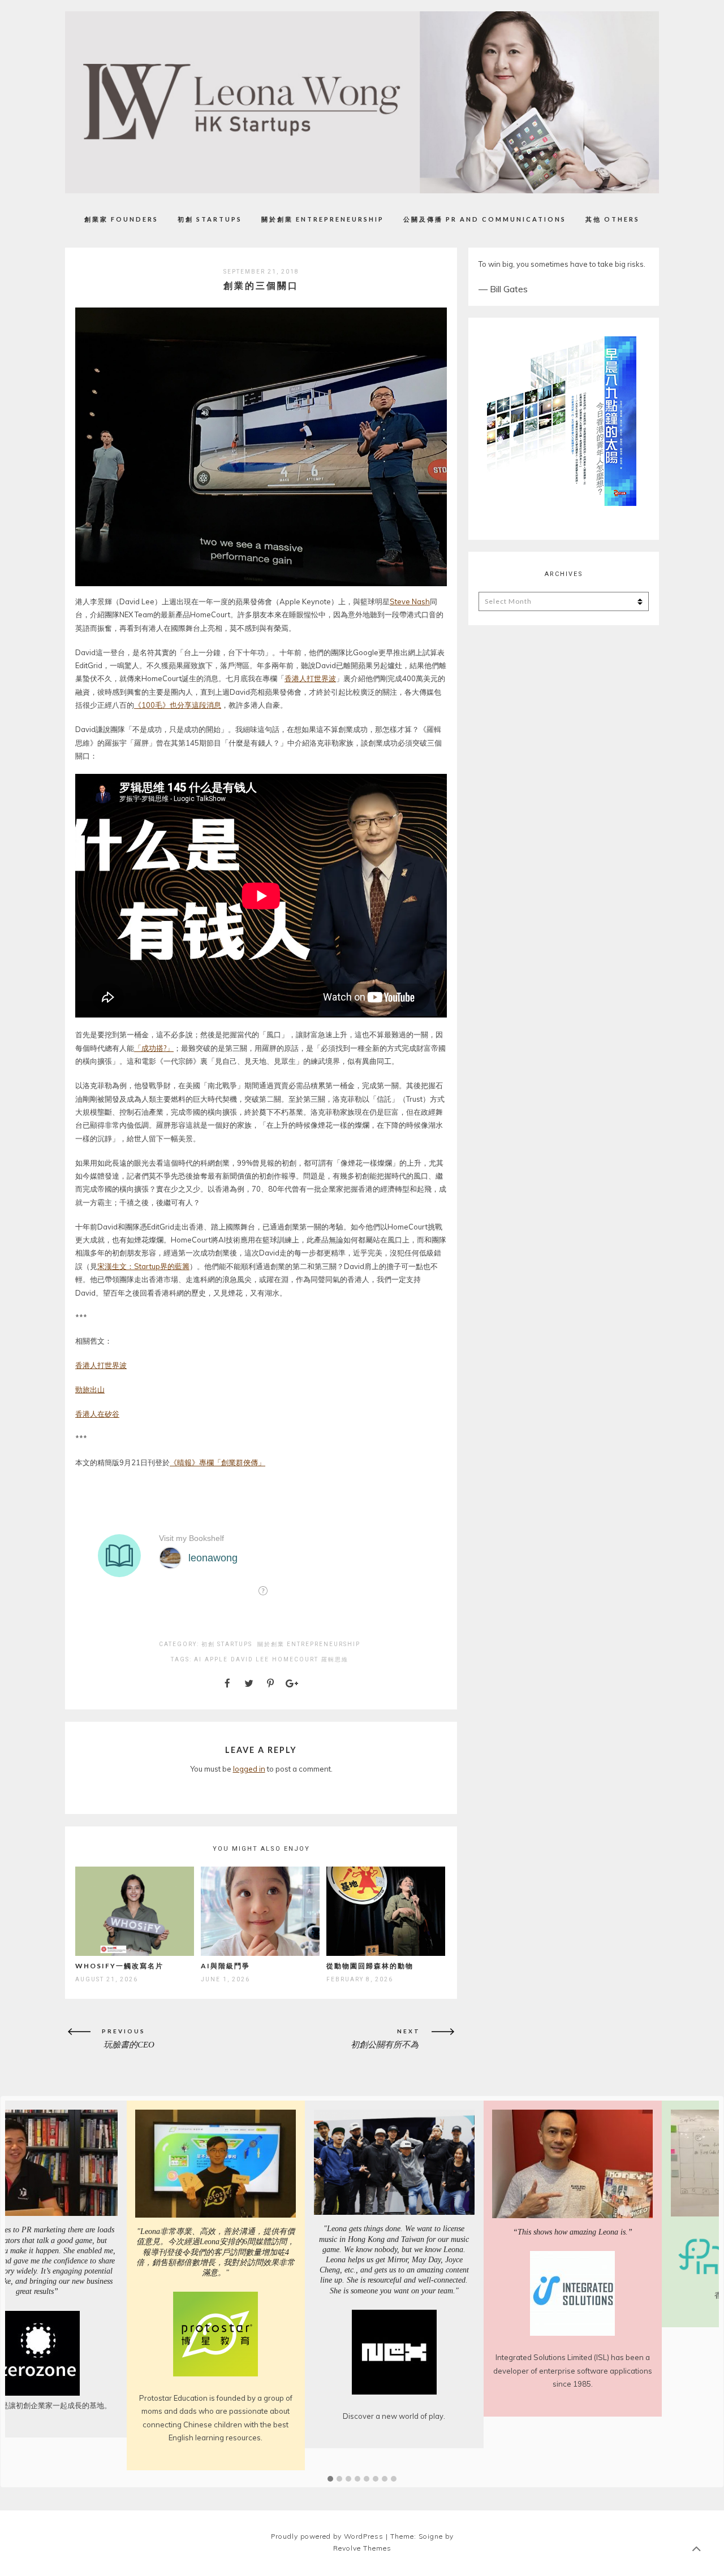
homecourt (295, 1659)
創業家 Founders (121, 219)
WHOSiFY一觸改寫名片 (119, 1966)
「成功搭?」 (154, 1048)
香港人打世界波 (310, 678)
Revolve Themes (362, 2548)
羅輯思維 (335, 1659)
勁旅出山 (90, 1389)
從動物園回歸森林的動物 (370, 1966)
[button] (330, 2479)
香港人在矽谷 (97, 1414)
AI (198, 1659)
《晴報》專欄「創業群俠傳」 (217, 1462)
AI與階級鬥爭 (225, 1966)
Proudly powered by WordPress (327, 2536)
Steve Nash (410, 601)
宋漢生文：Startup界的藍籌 (143, 1266)
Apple (216, 1659)
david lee (250, 1659)
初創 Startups (210, 219)
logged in (249, 1769)
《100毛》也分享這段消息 (178, 705)
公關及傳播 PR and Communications (485, 219)
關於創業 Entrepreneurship (323, 219)
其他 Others (613, 219)
